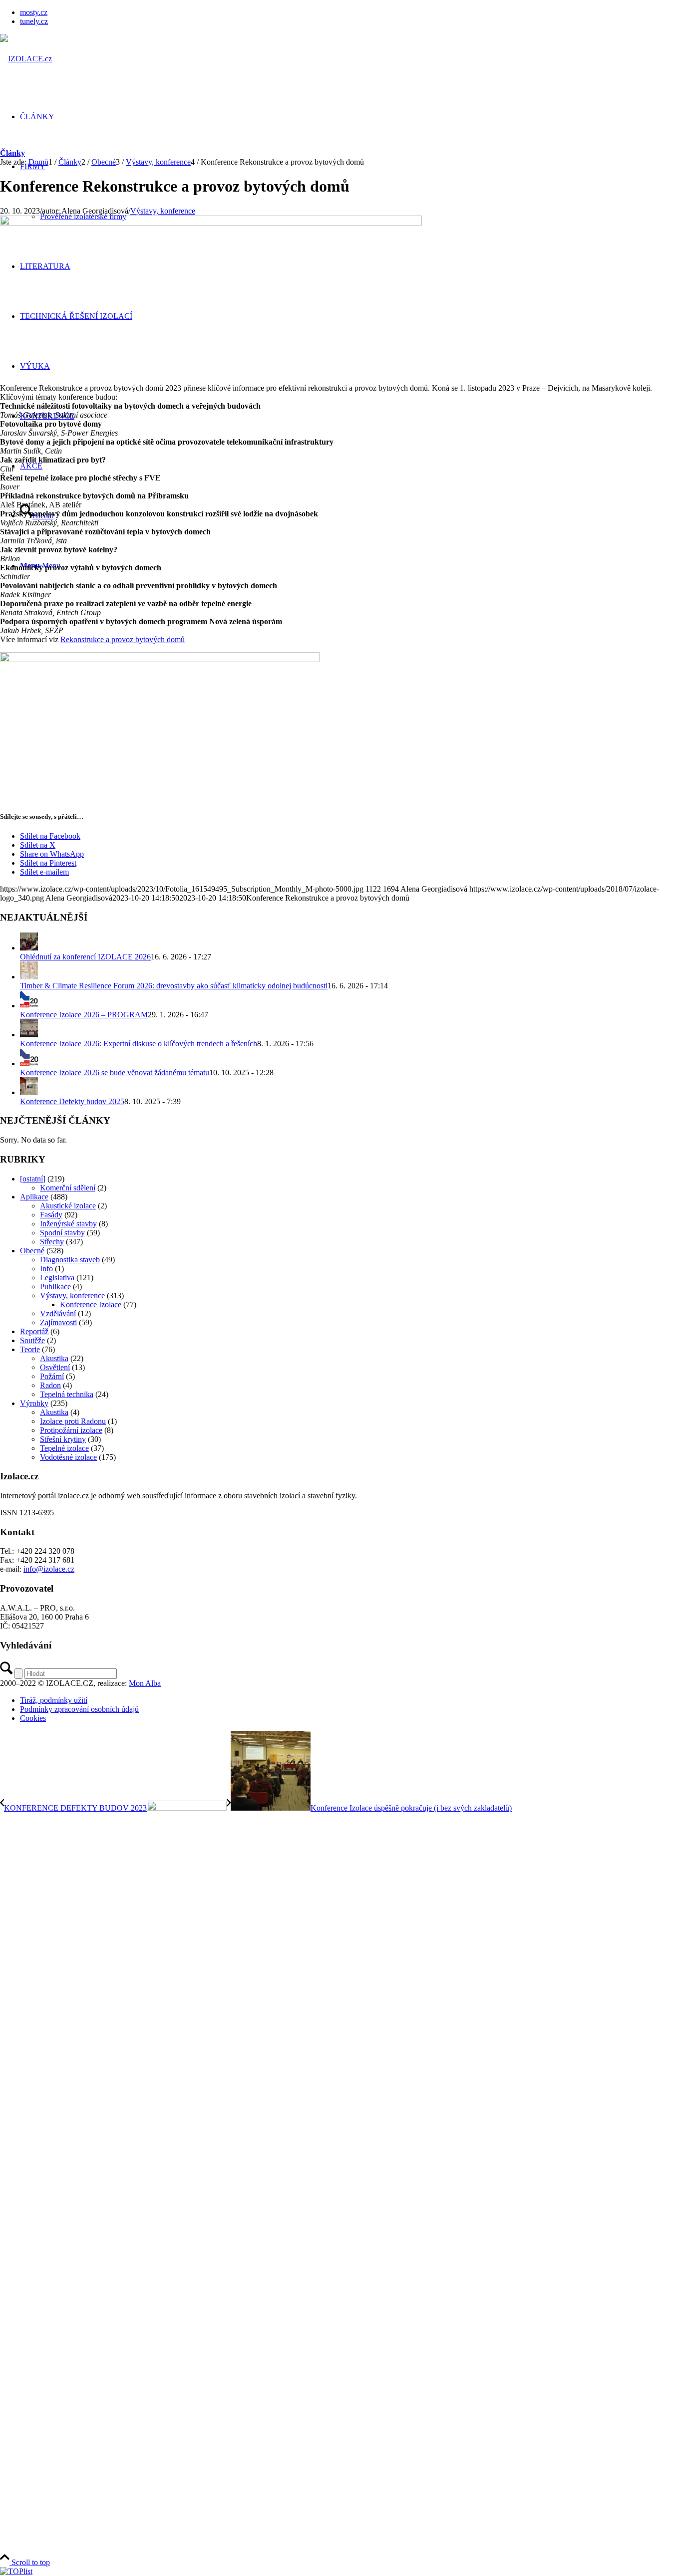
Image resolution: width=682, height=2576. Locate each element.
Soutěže (32, 1340)
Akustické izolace (68, 1206)
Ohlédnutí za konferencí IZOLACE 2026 (85, 957)
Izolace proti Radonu (73, 1421)
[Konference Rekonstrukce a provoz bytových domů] (211, 223)
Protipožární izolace (71, 1430)
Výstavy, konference (163, 211)
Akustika (54, 1358)
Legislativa (57, 1278)
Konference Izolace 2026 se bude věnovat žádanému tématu (115, 1072)
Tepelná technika (67, 1394)
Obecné (32, 1251)
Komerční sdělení (68, 1188)
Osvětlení (55, 1367)
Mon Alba (145, 1683)
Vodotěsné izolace (68, 1457)
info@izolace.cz (49, 1569)
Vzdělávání (58, 1313)
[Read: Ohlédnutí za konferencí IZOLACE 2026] (29, 948)
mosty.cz (34, 12)
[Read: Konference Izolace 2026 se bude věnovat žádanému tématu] (29, 1063)
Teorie (30, 1349)
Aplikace (34, 1197)
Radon (50, 1385)
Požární (52, 1376)
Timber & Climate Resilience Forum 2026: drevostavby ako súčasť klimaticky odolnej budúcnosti (174, 986)
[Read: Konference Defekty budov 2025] (29, 1092)
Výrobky (34, 1403)
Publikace (55, 1287)
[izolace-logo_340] (26, 59)
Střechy (52, 1242)
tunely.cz (34, 21)
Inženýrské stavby (68, 1224)
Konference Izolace (91, 1304)
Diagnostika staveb (70, 1260)
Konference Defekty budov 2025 (72, 1101)
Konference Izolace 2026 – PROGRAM (84, 1015)
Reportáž (34, 1331)
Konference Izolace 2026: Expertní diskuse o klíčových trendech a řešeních (139, 1044)
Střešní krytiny (63, 1439)
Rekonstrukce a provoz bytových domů (123, 639)
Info (46, 1269)
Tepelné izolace (64, 1448)
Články (12, 153)
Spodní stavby (62, 1233)
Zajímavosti (58, 1322)
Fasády (51, 1215)
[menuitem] (351, 12)
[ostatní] (33, 1179)
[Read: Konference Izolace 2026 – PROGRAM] (29, 1006)
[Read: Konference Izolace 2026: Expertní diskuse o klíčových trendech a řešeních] (29, 1035)
